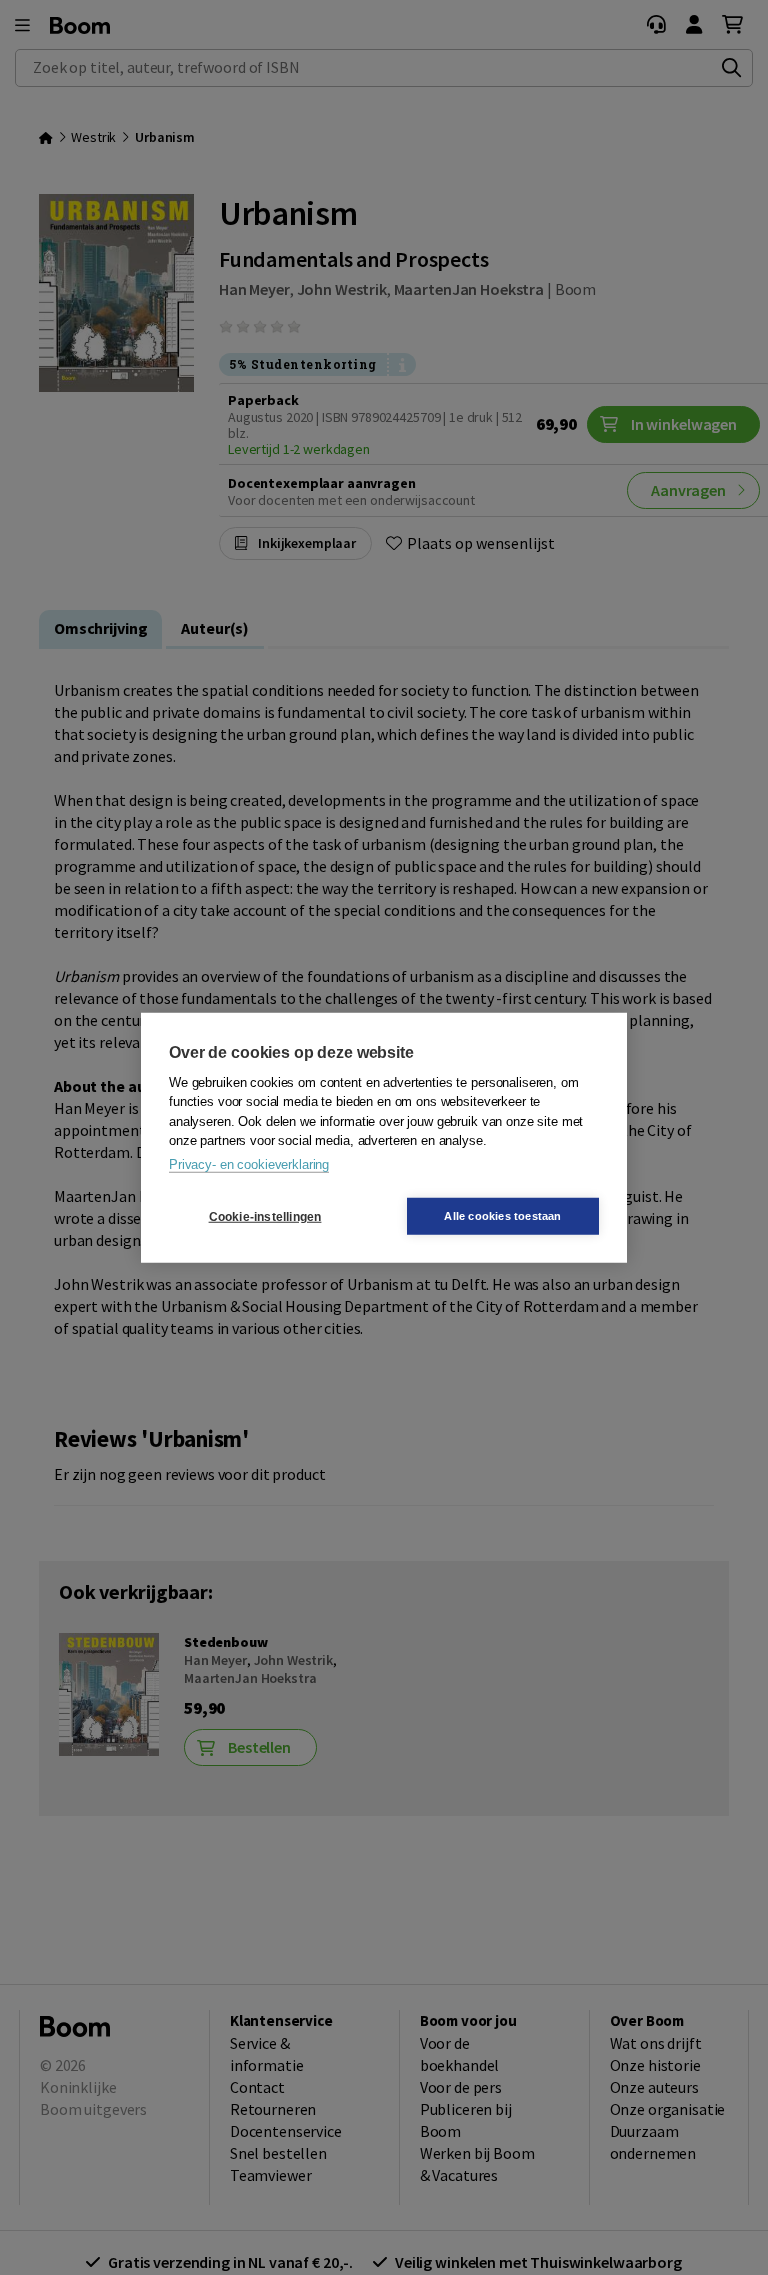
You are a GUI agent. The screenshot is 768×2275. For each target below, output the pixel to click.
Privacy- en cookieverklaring (249, 1163)
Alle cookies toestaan (502, 1216)
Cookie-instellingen (265, 1216)
